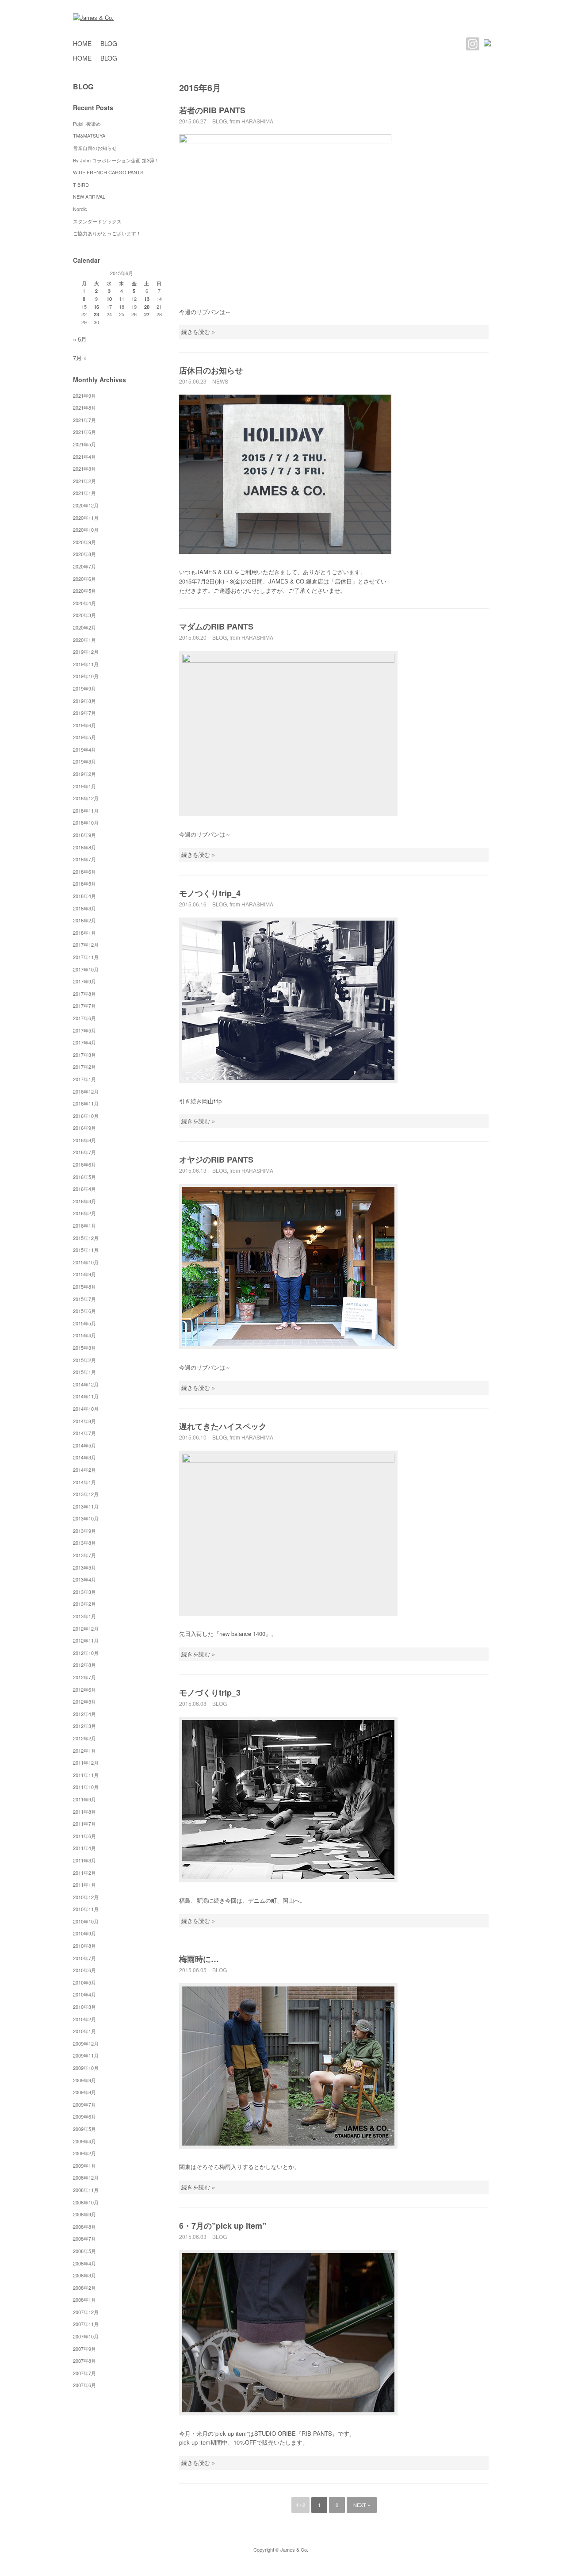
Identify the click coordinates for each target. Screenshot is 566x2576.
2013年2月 (84, 1604)
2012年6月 (84, 1689)
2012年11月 (86, 1640)
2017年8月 (84, 994)
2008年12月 (86, 2177)
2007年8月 (84, 2361)
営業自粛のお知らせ (95, 148)
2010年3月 (84, 2007)
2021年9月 (84, 395)
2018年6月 (84, 871)
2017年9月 (84, 981)
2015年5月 (84, 1323)
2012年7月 (84, 1677)
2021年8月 (84, 407)
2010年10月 (86, 1921)
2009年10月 (86, 2068)
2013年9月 (84, 1531)
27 (147, 314)
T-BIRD (81, 184)
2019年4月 (84, 749)
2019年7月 (84, 713)
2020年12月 (86, 505)
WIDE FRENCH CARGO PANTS (108, 172)
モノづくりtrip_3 (210, 1693)
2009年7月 (84, 2104)
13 (147, 299)
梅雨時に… (199, 1959)
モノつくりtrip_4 (210, 893)
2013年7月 (84, 1555)
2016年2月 (84, 1213)
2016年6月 (84, 1164)
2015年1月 (84, 1372)
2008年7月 (84, 2238)
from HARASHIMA (251, 121)
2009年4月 (84, 2141)
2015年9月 (84, 1274)
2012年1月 (84, 1751)
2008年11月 (86, 2190)
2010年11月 (86, 1909)
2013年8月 (84, 1543)
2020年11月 (86, 518)
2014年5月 (84, 1445)
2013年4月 (84, 1579)
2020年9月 (84, 542)
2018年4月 (84, 896)
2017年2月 (84, 1067)
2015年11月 (86, 1250)
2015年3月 (84, 1348)
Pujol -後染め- (88, 123)
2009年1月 (84, 2165)
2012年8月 (84, 1665)
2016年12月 (86, 1091)
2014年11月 (86, 1396)
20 (147, 307)
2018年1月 (84, 933)
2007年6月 (84, 2385)
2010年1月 (84, 2031)
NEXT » (362, 2505)
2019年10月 (86, 676)
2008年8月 (84, 2227)
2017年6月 (84, 1018)
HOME (82, 43)
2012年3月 (84, 1726)
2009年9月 (84, 2080)
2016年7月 (84, 1152)
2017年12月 (86, 944)
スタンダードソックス (97, 221)
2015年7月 (84, 1299)
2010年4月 (84, 1994)
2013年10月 (86, 1518)
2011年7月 (84, 1824)
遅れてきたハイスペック (223, 1426)
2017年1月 (84, 1079)
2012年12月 (86, 1628)
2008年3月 (84, 2275)
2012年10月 (86, 1653)
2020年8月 (84, 554)
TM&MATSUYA (89, 135)
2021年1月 (84, 493)
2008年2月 (84, 2288)
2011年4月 (84, 1848)
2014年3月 (84, 1457)
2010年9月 (84, 1933)
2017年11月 (86, 957)
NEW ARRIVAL (89, 196)
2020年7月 (84, 566)
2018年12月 (86, 798)
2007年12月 (86, 2312)
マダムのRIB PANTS (216, 626)
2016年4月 (84, 1189)
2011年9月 (84, 1799)
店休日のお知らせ (211, 370)
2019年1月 (84, 786)
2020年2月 (84, 627)
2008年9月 (84, 2214)
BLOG (109, 43)
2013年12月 (86, 1494)
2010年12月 (86, 1897)
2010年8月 (84, 1946)
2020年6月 (84, 579)
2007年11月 (86, 2324)
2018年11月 (86, 810)
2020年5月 (84, 591)
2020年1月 (84, 640)
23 (96, 314)
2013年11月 (86, 1506)
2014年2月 (84, 1470)
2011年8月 (84, 1812)
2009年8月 (84, 2092)
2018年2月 (84, 920)
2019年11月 (86, 664)
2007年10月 (86, 2336)
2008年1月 (84, 2300)
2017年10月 (86, 969)
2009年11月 (86, 2055)
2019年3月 (84, 761)
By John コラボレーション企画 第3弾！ (116, 160)
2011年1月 (84, 1885)
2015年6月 (84, 1311)
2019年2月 (84, 774)
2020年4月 (84, 603)
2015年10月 (86, 1262)
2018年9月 (84, 835)
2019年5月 (84, 737)
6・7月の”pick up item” (223, 2226)
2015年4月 (84, 1335)
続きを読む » (198, 332)
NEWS (220, 381)
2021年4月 (84, 457)
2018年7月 (84, 859)
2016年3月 (84, 1201)
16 (96, 307)
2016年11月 (86, 1103)
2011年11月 (86, 1775)
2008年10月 (86, 2202)
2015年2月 (84, 1360)
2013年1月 (84, 1616)
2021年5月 (84, 444)
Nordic (82, 209)
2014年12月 (86, 1384)
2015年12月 (86, 1238)
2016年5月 (84, 1177)
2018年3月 (84, 908)
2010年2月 (84, 2019)
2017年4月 (84, 1042)
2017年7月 (84, 1006)
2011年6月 (84, 1836)
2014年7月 (84, 1433)
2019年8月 (84, 701)
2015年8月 (84, 1286)
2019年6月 (84, 725)
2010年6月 (84, 1970)
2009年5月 (84, 2129)
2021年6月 (84, 432)
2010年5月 (84, 1982)
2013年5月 (84, 1567)
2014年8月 (84, 1421)
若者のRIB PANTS (212, 110)
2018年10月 (86, 822)
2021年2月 (84, 481)
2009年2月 (84, 2153)
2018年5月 (84, 883)
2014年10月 (86, 1409)
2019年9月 (84, 688)
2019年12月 (86, 652)
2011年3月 (84, 1860)
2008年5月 (84, 2251)
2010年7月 (84, 1958)
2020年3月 (84, 615)
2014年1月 (84, 1482)
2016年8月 (84, 1140)
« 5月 (80, 339)
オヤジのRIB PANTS (216, 1159)
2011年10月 (86, 1787)
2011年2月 (84, 1873)
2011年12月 (86, 1762)
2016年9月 (84, 1128)
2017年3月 (84, 1055)
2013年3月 (84, 1592)
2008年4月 (84, 2263)
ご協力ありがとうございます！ (107, 233)
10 (109, 299)
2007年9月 (84, 2349)
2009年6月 (84, 2116)
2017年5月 (84, 1030)
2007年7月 (84, 2373)
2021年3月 (84, 468)
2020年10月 (86, 530)
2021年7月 (84, 420)
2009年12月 (86, 2043)
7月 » (80, 358)
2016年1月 (84, 1225)
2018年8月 (84, 847)
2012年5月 (84, 1701)
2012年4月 (84, 1714)
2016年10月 (86, 1116)
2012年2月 (84, 1738)
